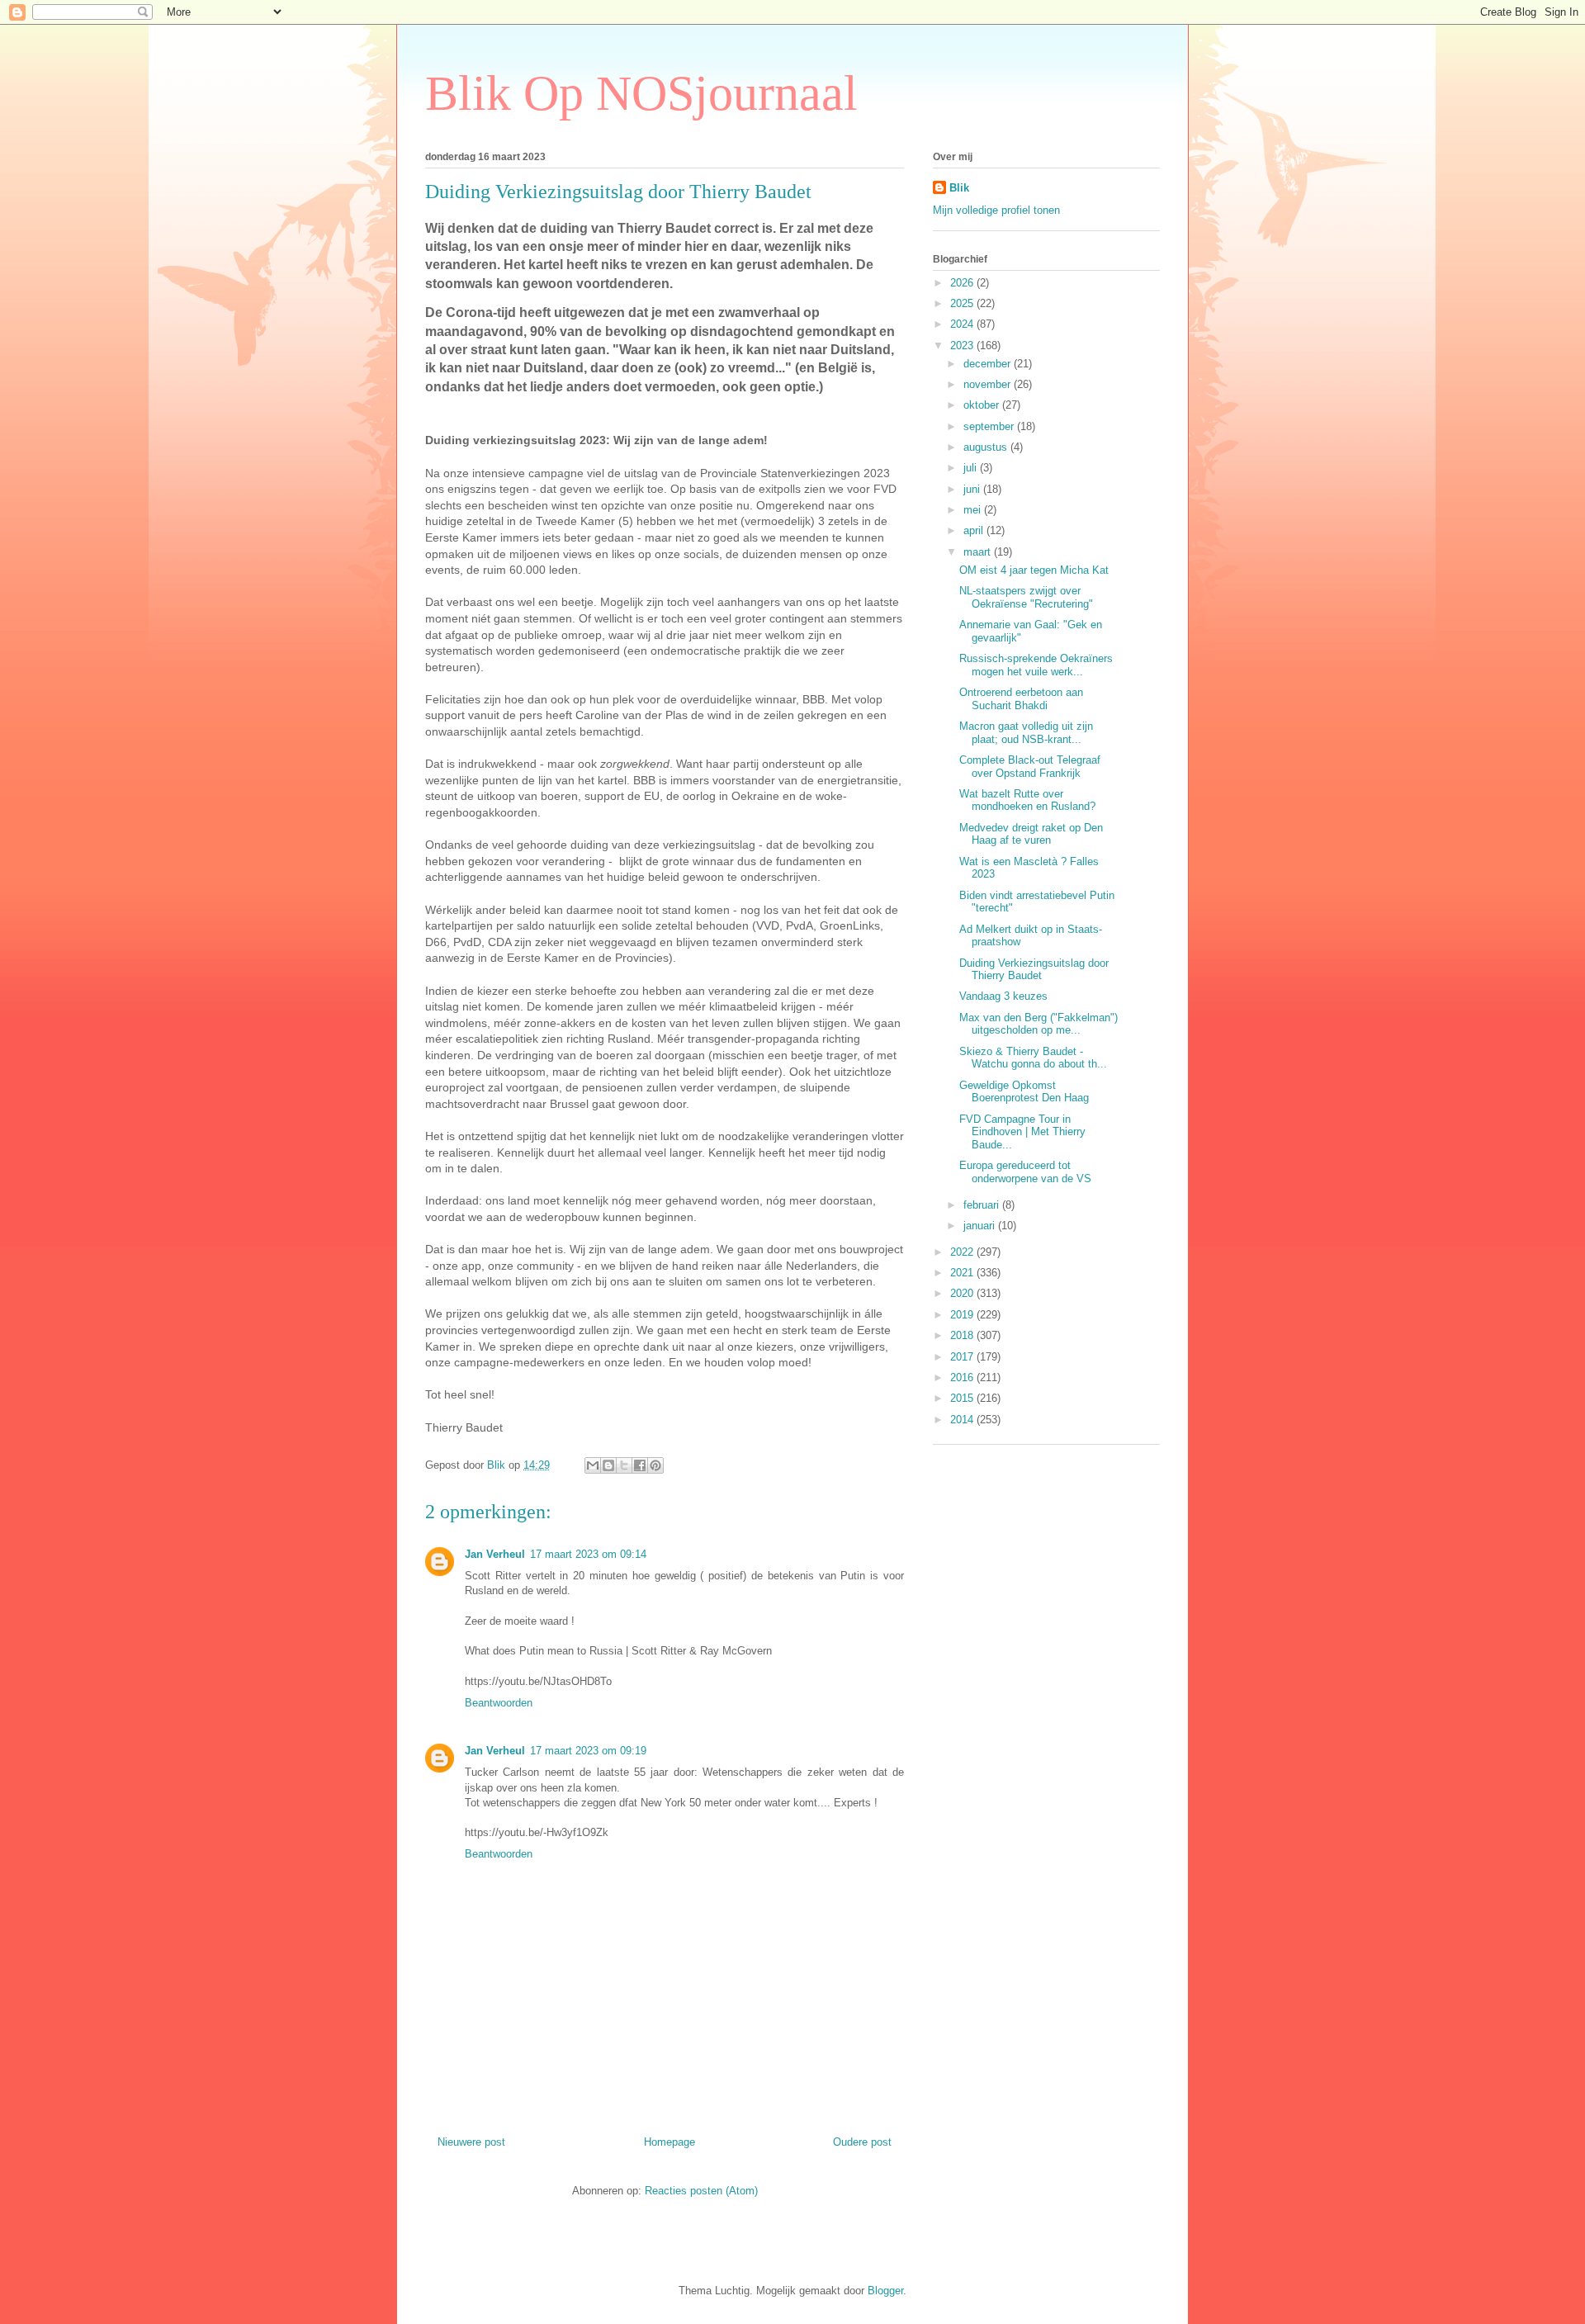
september (990, 426)
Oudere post (862, 2142)
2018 (963, 1335)
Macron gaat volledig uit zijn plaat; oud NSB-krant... (1026, 733)
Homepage (669, 2142)
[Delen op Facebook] (640, 1465)
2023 (963, 346)
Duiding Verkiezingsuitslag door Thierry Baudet (1034, 970)
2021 (963, 1273)
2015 (963, 1398)
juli (972, 468)
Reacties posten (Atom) (701, 2191)
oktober (983, 405)
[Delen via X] (624, 1465)
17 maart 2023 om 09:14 (588, 1554)
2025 (963, 303)
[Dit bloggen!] (608, 1465)
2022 (963, 1252)
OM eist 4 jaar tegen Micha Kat (1034, 570)
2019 (963, 1315)
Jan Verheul (495, 1554)
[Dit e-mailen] (593, 1465)
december (989, 364)
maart (979, 552)
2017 (963, 1357)
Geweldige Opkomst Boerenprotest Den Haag (1024, 1092)
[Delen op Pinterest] (655, 1465)
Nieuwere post (471, 2142)
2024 (963, 324)
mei (974, 510)
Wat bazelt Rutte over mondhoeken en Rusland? (1027, 800)
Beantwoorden (499, 1703)
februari (983, 1205)
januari (981, 1226)
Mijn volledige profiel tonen (996, 210)
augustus (987, 447)
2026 (963, 283)
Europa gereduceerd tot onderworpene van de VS (1025, 1172)
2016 (963, 1377)
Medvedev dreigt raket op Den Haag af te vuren (1031, 834)
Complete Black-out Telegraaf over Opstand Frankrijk (1030, 767)
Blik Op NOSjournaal (641, 93)
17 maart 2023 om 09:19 (588, 1751)
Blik (959, 188)
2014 (963, 1420)
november (989, 384)
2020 (963, 1293)
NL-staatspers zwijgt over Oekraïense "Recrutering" (1026, 597)
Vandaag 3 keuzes (1003, 996)
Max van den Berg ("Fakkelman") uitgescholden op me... (1039, 1024)
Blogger (885, 2291)
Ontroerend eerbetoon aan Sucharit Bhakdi (1021, 699)
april (975, 530)
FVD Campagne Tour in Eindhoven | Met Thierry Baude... (1022, 1132)
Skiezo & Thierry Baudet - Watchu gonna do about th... (1033, 1058)
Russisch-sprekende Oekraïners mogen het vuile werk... (1036, 665)
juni (973, 489)
